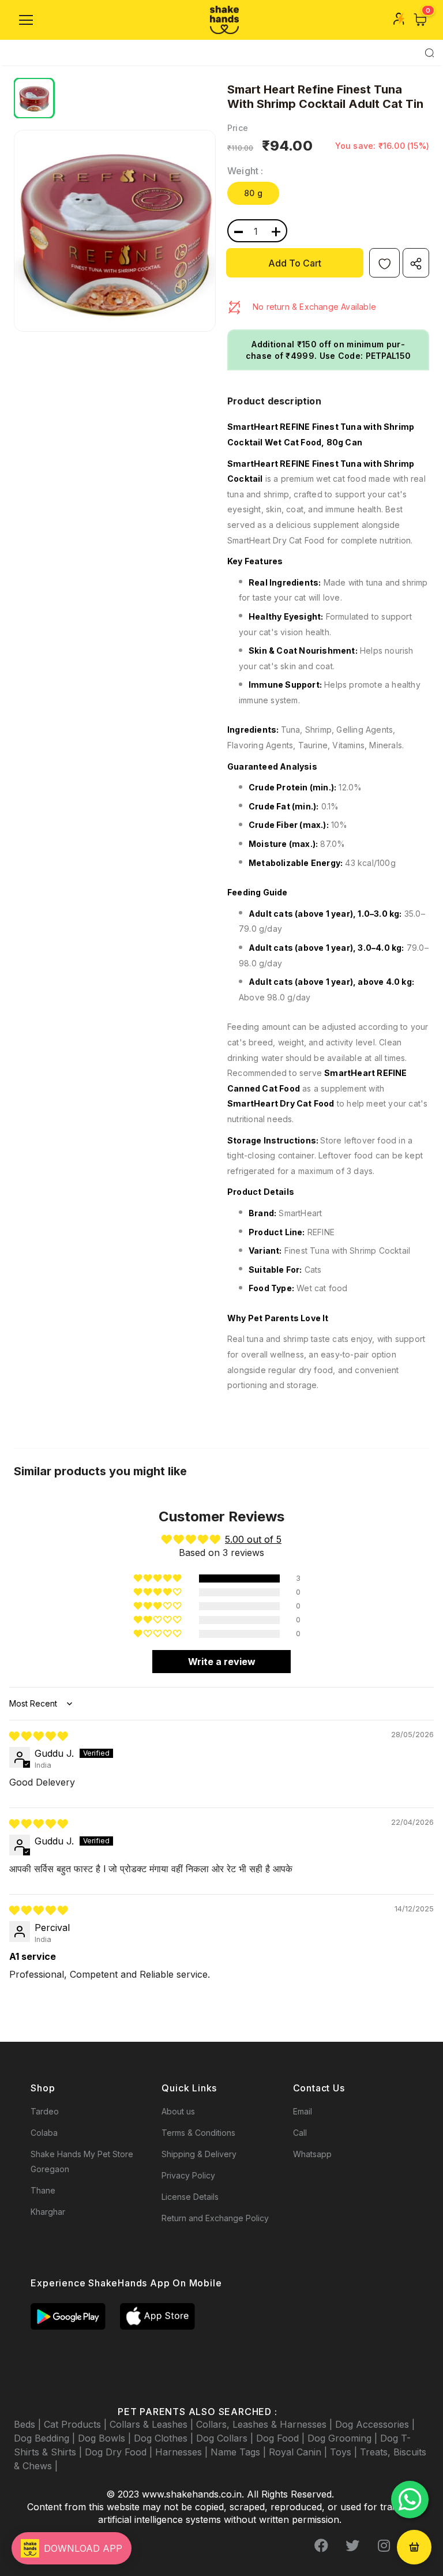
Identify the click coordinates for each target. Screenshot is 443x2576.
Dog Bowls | (106, 2438)
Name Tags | (240, 2452)
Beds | (29, 2424)
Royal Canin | (299, 2452)
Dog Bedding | (46, 2438)
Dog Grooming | (344, 2438)
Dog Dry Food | (120, 2452)
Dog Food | (282, 2438)
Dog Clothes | (165, 2438)
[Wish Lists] (384, 263)
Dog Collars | (226, 2438)
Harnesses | (183, 2452)
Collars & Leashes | (153, 2424)
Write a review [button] (222, 1662)
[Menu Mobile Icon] (26, 20)
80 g (253, 193)
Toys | (345, 2452)
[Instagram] (384, 2545)
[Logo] (224, 20)
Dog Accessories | (375, 2424)
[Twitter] (352, 2545)
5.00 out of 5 (253, 1539)
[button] (158, 1578)
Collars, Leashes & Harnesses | (266, 2424)
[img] (38, 1736)
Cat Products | (77, 2424)
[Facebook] (321, 2545)
